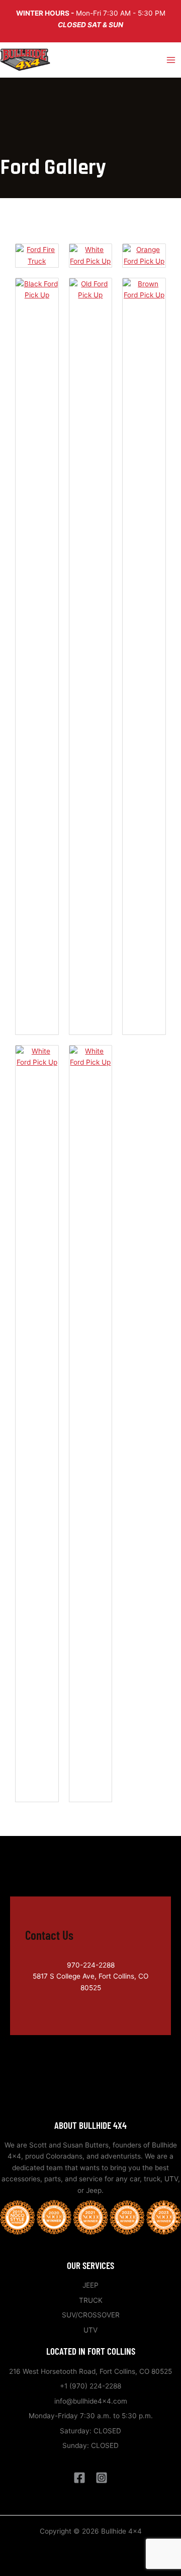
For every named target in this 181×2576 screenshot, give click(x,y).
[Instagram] (102, 2478)
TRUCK (91, 2300)
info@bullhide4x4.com (91, 2401)
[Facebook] (79, 2478)
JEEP (90, 2285)
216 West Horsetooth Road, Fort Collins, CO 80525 (90, 2371)
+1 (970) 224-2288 (90, 2386)
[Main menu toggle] (171, 60)
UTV (90, 2330)
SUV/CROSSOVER (91, 2315)
